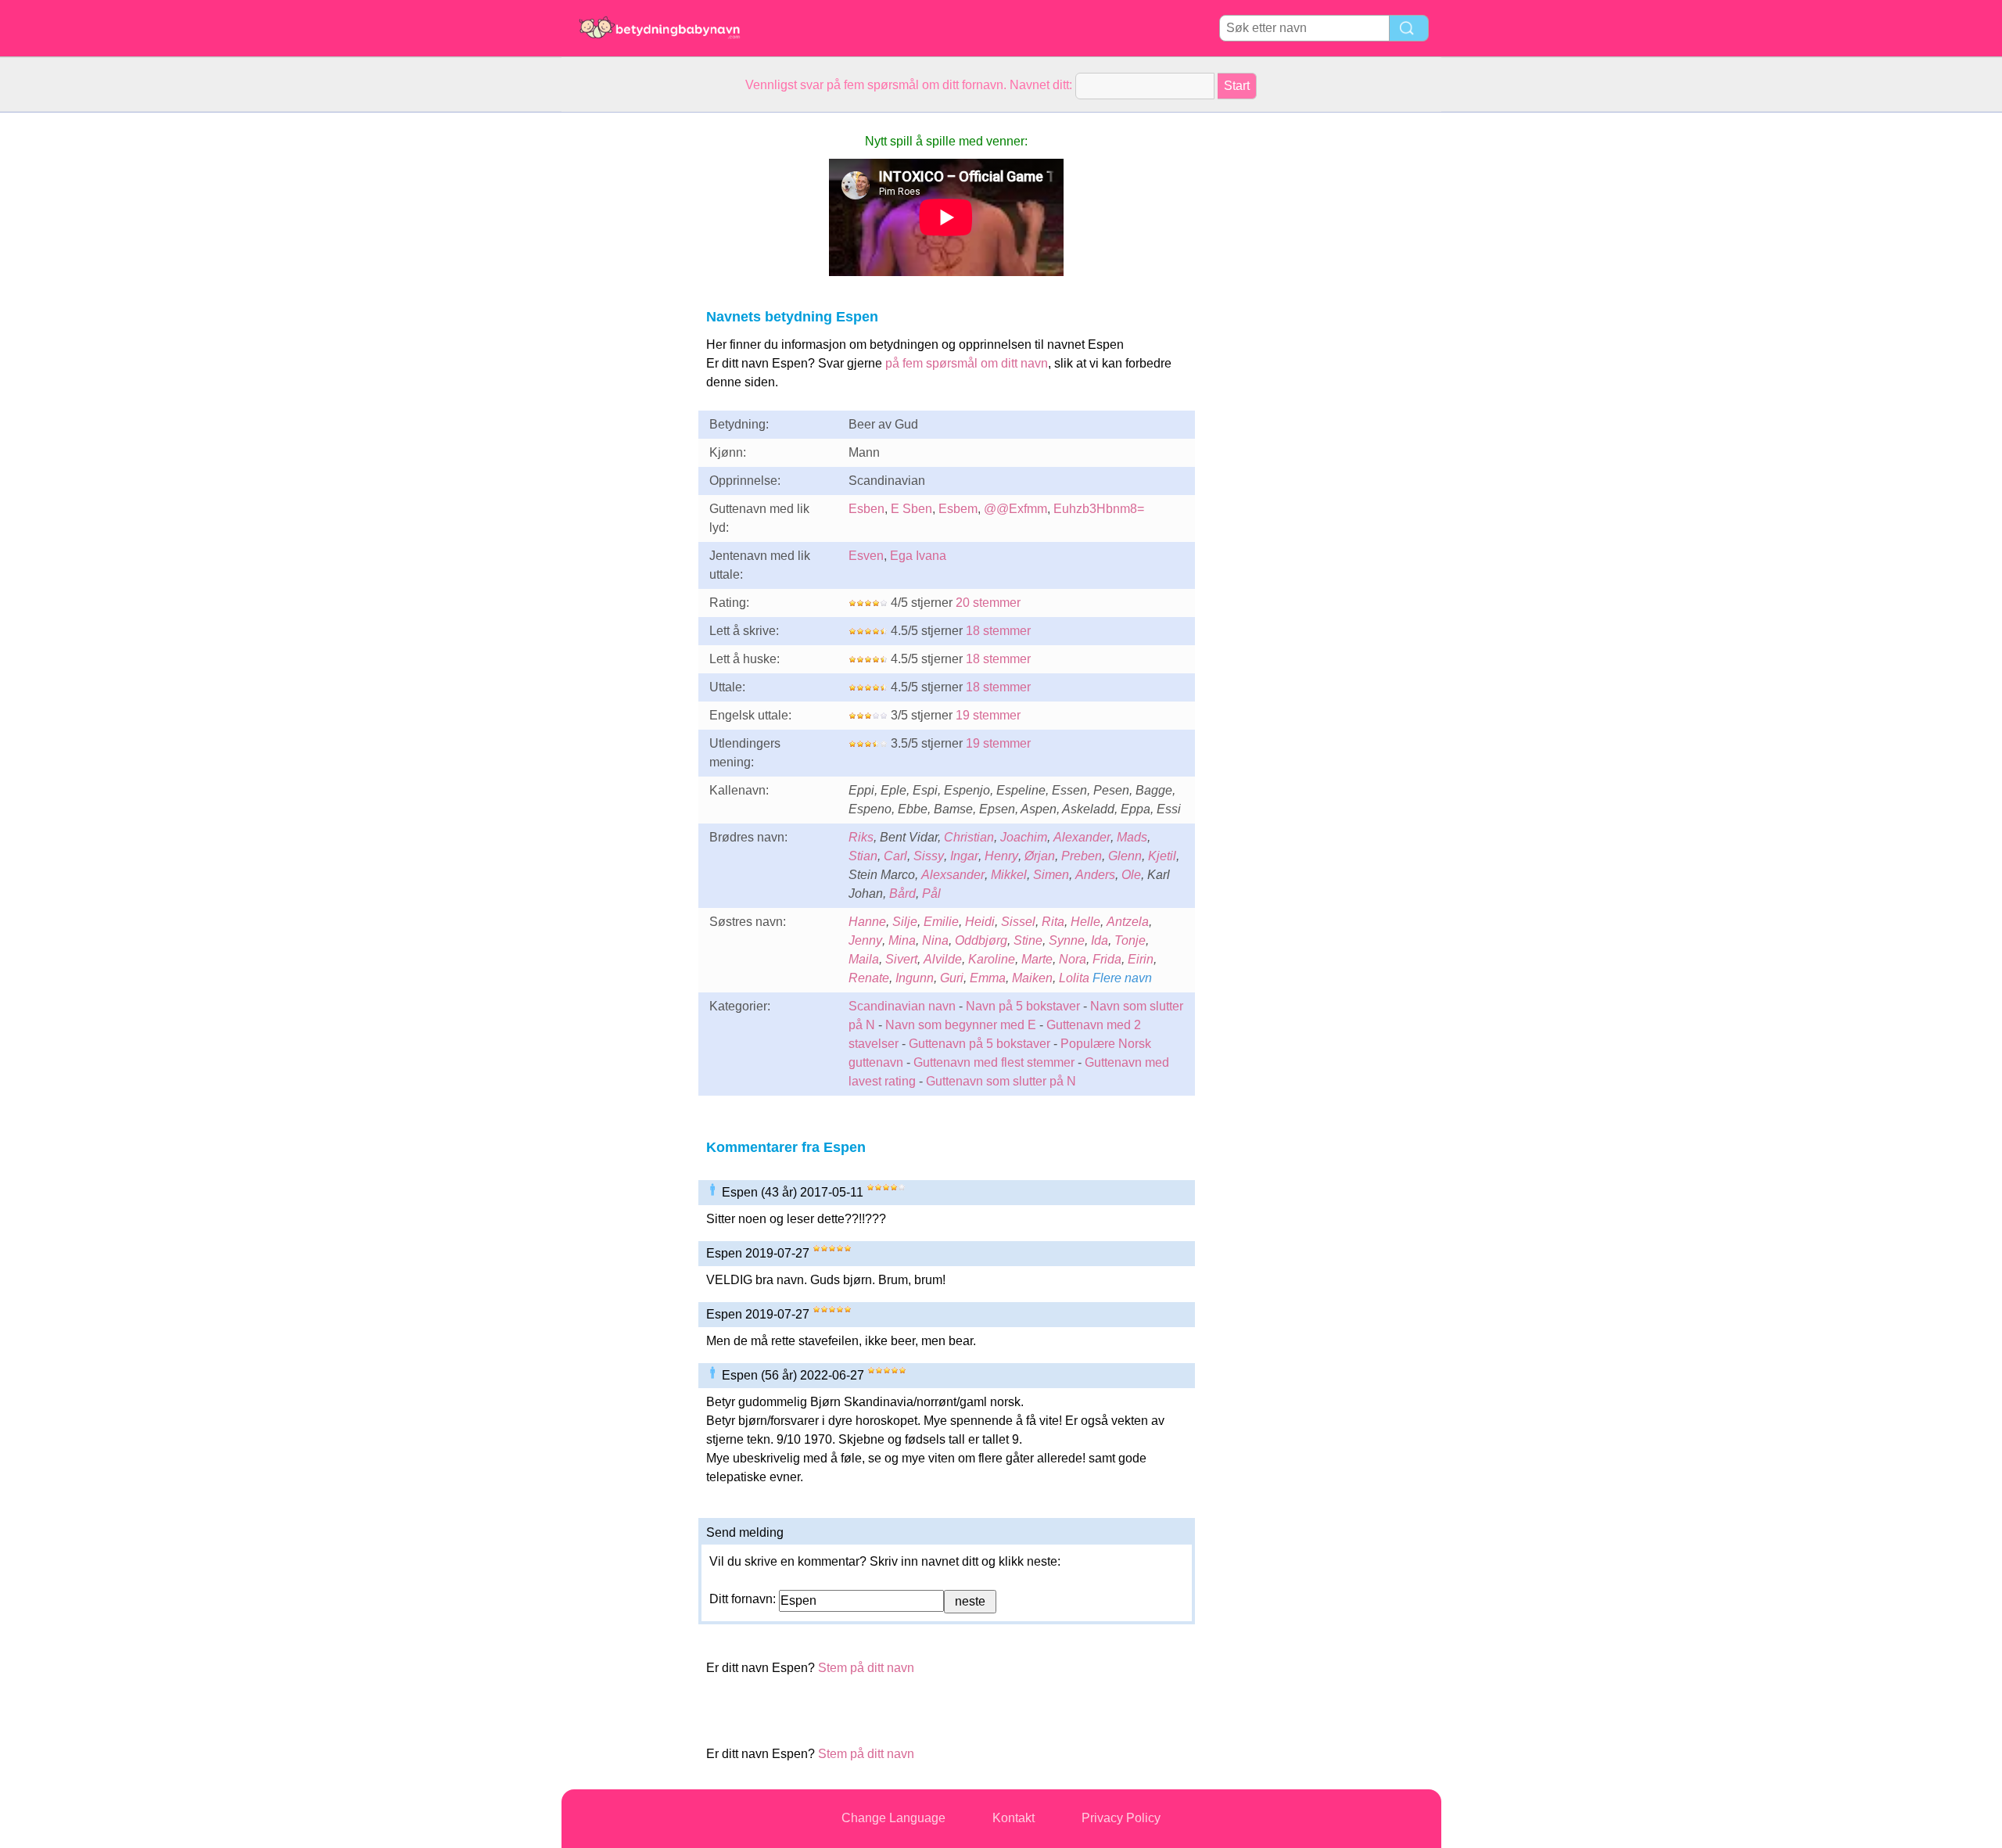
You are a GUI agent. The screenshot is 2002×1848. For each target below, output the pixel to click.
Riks (861, 837)
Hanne (867, 922)
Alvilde (943, 959)
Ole (1131, 875)
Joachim (1024, 837)
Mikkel (1009, 875)
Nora (1073, 959)
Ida (1100, 940)
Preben (1082, 856)
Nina (935, 940)
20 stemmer (988, 603)
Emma (988, 978)
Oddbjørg (981, 940)
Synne (1067, 940)
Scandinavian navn (902, 1006)
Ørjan (1040, 856)
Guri (952, 978)
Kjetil (1162, 856)
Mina (902, 940)
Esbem (958, 509)
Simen (1051, 875)
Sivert (901, 959)
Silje (905, 922)
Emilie (941, 922)
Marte (1037, 959)
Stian (863, 856)
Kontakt (1014, 1818)
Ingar (964, 856)
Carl (895, 856)
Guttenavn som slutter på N (1001, 1081)
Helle (1085, 922)
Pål (931, 893)
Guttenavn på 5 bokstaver (979, 1044)
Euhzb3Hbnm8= (1099, 509)
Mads (1132, 837)
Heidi (980, 922)
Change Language (893, 1818)
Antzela (1128, 922)
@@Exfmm (1015, 509)
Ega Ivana (918, 556)
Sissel (1018, 922)
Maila (864, 959)
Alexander (1082, 837)
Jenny (865, 940)
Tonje (1130, 940)
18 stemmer (998, 631)
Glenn (1125, 856)
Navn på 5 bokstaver (1023, 1006)
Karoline (992, 959)
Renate (869, 978)
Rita (1053, 922)
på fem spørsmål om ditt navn (967, 363)
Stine (1028, 940)
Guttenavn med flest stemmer (994, 1062)
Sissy (929, 856)
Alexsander (953, 875)
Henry (1001, 856)
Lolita (1074, 978)
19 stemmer (988, 715)
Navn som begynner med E (961, 1025)
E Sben (911, 509)
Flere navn (1122, 978)
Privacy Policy (1121, 1818)
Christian (969, 837)
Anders (1095, 875)
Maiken (1032, 978)
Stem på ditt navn (866, 1668)
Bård (902, 893)
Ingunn (915, 978)
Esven (866, 556)
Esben (866, 509)
